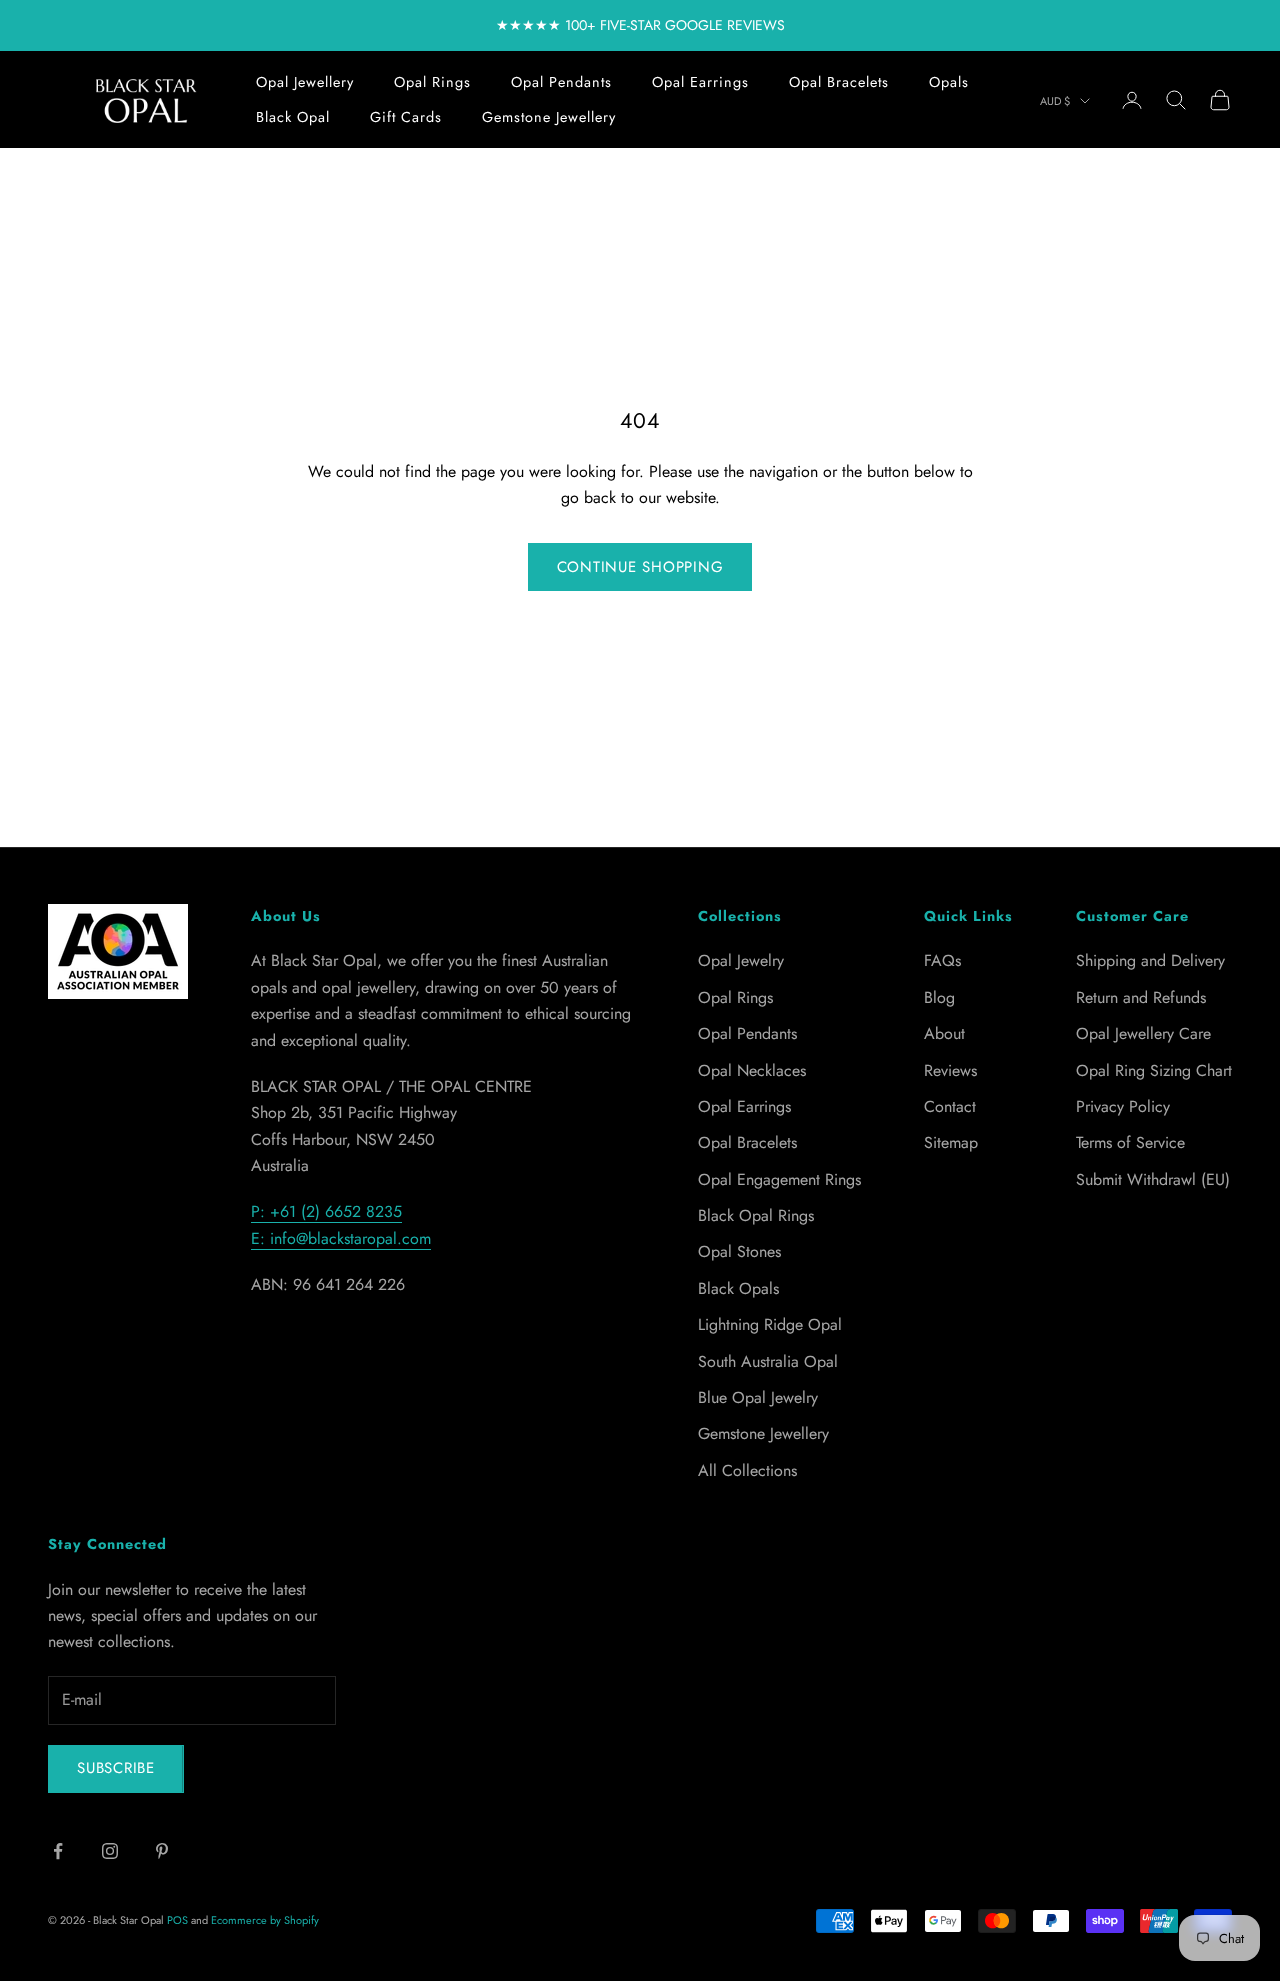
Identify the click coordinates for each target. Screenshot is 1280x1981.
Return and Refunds (1141, 997)
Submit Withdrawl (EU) (1153, 1179)
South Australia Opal (768, 1361)
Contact (950, 1106)
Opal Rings (432, 82)
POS (177, 1920)
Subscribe (116, 1768)
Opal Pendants (561, 82)
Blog (939, 997)
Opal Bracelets (839, 82)
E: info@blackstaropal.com (341, 1238)
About (944, 1033)
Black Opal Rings (756, 1215)
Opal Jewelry (741, 960)
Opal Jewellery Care (1143, 1033)
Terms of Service (1130, 1142)
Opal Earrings (700, 82)
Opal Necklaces (752, 1070)
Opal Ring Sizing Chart (1154, 1070)
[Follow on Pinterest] (162, 1851)
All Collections (747, 1470)
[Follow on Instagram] (110, 1851)
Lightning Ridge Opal (770, 1324)
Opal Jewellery (305, 82)
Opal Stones (739, 1251)
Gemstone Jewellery (549, 117)
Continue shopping (640, 567)
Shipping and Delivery (1150, 960)
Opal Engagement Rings (779, 1179)
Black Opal (293, 117)
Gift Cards (406, 117)
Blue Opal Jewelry (758, 1397)
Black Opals (738, 1288)
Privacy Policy (1123, 1106)
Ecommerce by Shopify (265, 1920)
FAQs (942, 960)
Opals (949, 82)
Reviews (950, 1070)
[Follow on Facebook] (58, 1851)
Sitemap (951, 1142)
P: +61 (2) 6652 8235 (326, 1211)
